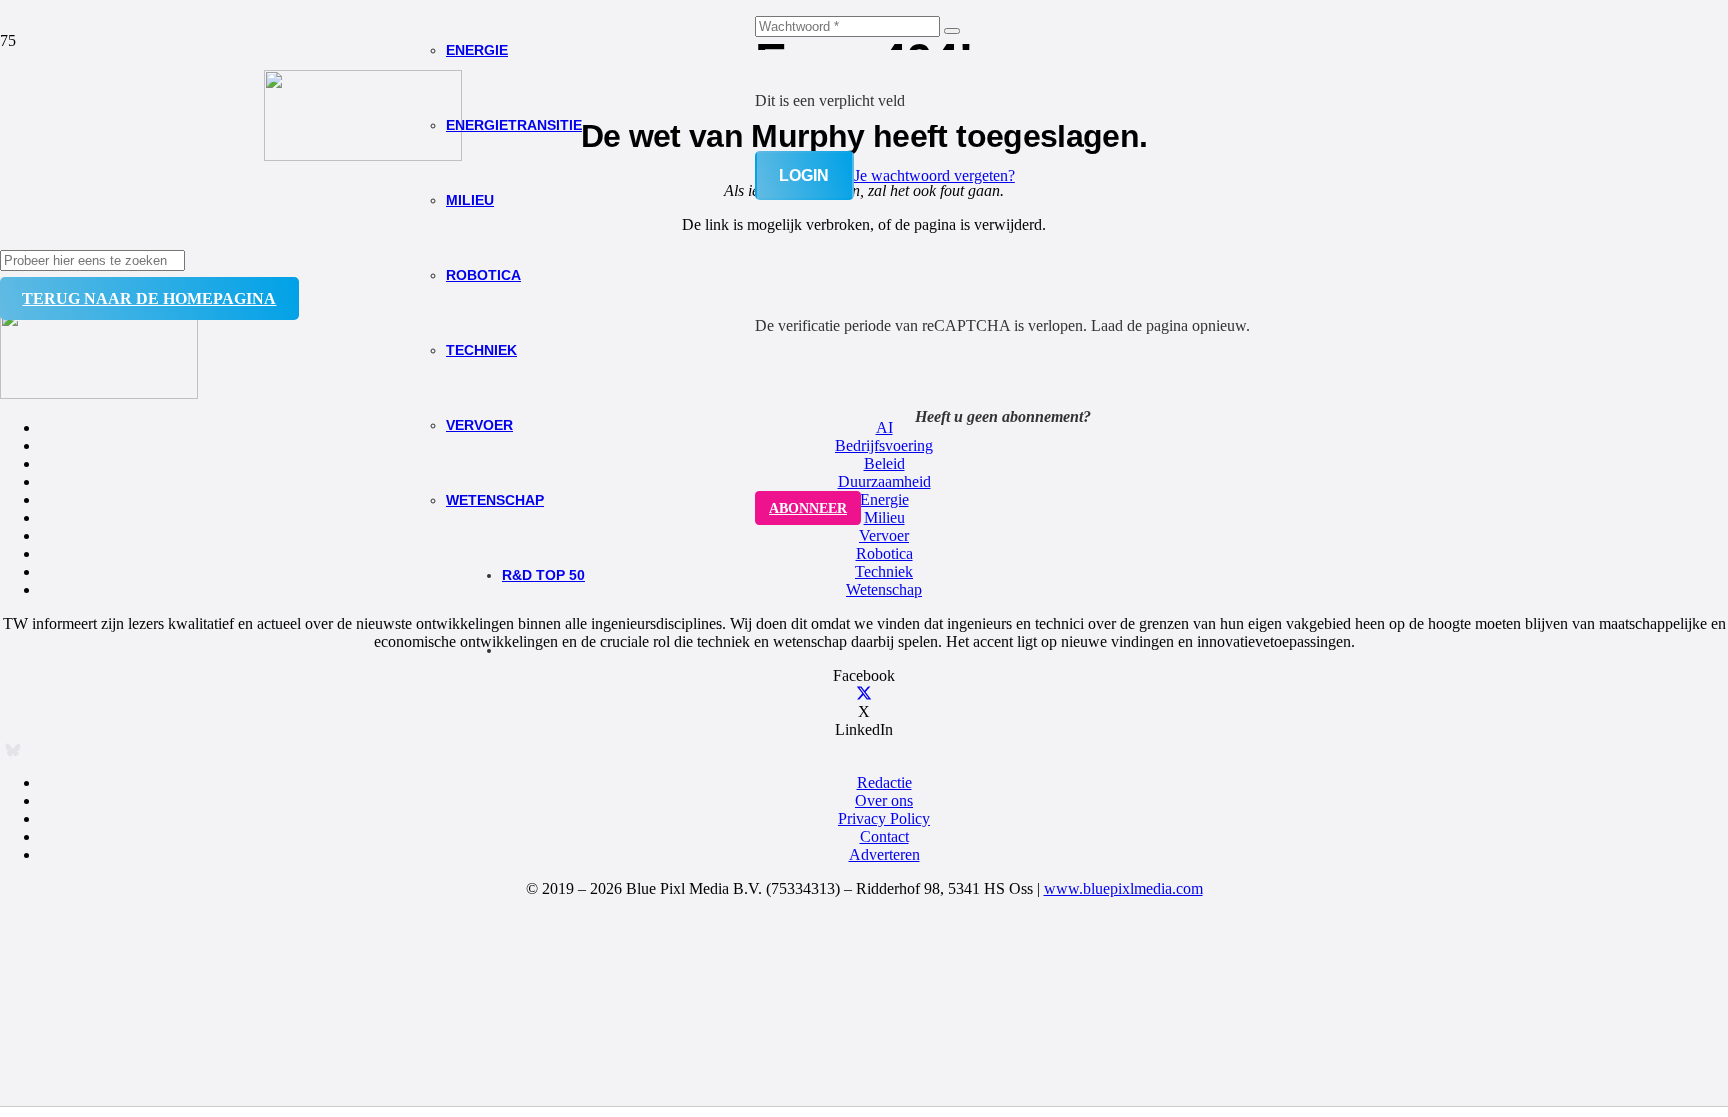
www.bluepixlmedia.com (1123, 888)
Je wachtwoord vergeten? (934, 175)
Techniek (884, 571)
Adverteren (884, 854)
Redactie (884, 782)
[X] (864, 693)
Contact (884, 836)
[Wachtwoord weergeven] (952, 31)
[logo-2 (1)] (363, 155)
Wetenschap (884, 589)
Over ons (884, 800)
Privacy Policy (884, 818)
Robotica (884, 553)
